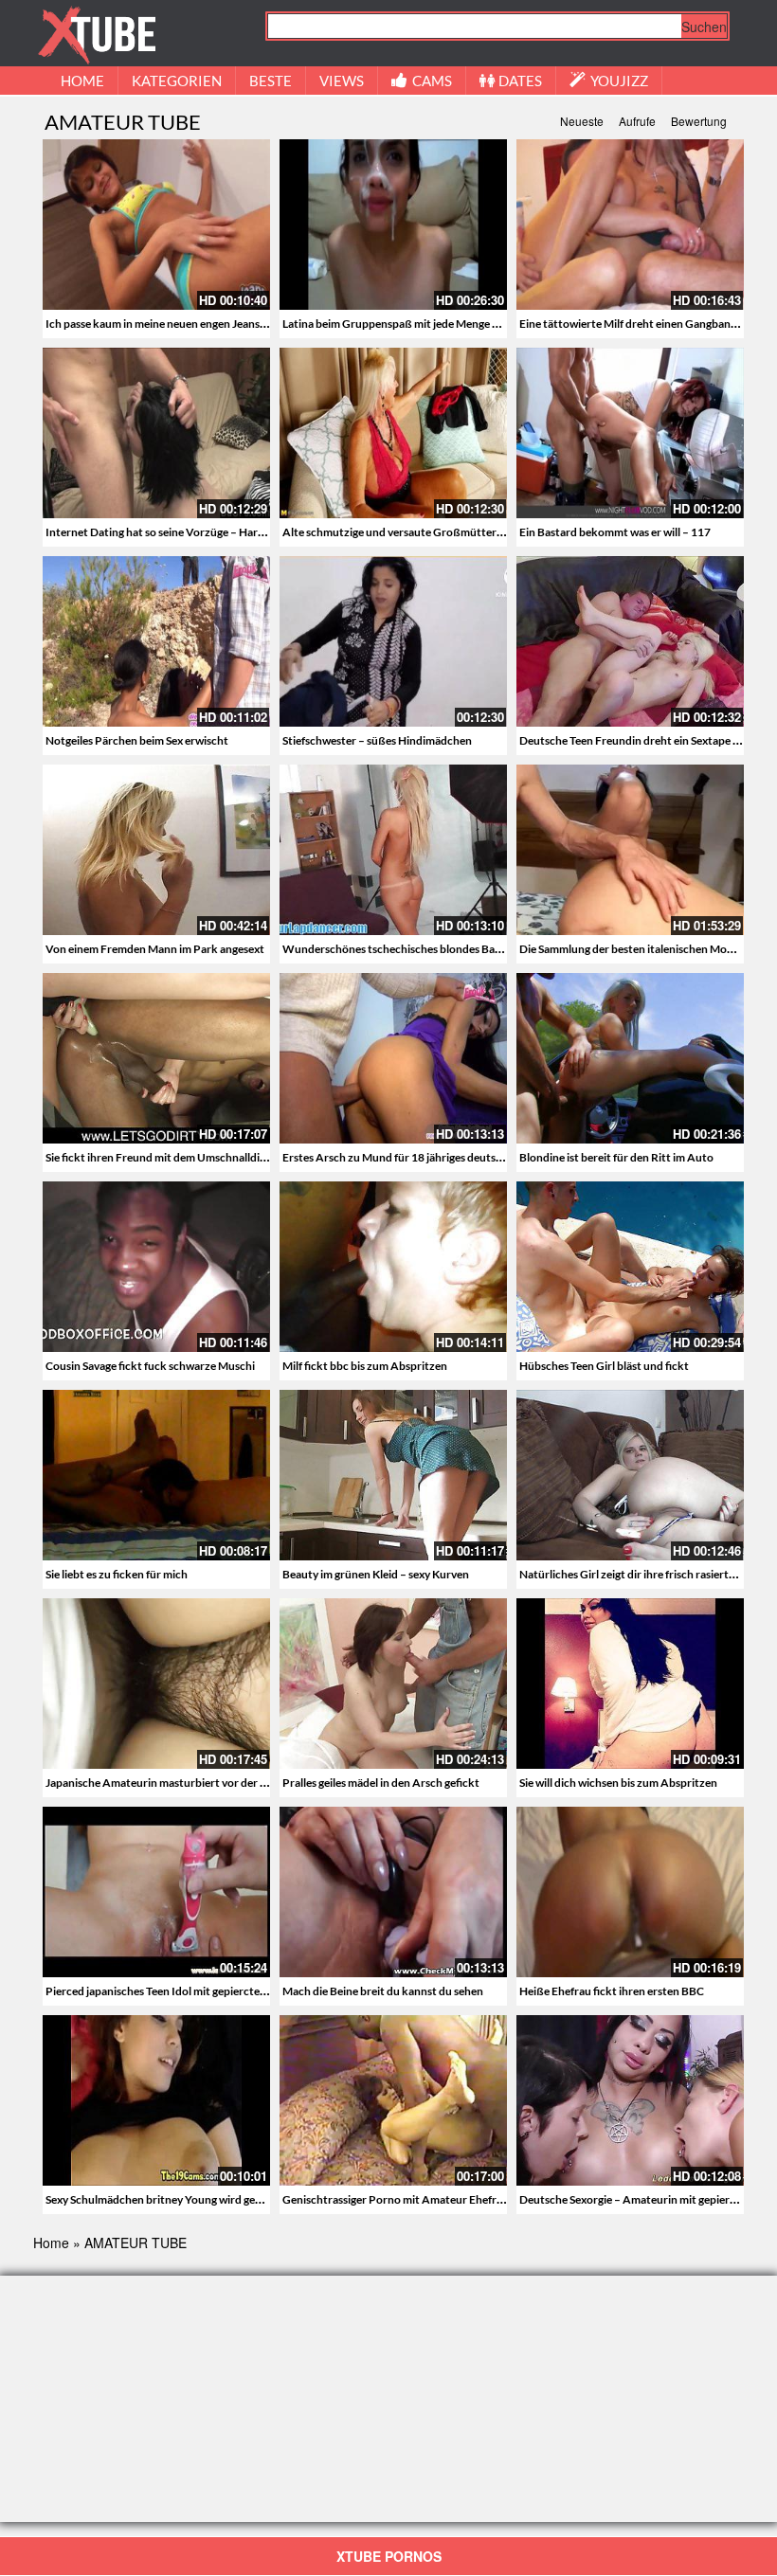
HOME (82, 81)
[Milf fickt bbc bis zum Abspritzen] (393, 1267)
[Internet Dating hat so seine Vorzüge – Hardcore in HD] (156, 433)
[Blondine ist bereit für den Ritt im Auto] (630, 1058)
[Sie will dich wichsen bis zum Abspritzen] (630, 1684)
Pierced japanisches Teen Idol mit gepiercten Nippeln (177, 1991)
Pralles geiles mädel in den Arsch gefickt (381, 1783)
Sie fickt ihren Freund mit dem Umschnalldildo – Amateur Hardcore (214, 1157)
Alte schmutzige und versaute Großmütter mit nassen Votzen (436, 532)
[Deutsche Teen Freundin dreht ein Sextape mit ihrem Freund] (630, 641)
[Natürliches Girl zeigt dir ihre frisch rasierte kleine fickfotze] (630, 1475)
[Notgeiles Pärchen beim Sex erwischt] (156, 641)
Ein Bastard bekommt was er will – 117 (615, 532)
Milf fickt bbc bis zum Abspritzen (365, 1366)
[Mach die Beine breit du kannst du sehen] (393, 1892)
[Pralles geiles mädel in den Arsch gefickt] (393, 1684)
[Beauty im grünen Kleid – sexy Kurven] (393, 1475)
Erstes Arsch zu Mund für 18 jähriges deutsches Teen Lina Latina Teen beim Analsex (488, 1157)
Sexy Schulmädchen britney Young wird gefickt (162, 2199)
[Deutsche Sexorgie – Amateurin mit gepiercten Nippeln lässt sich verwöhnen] (630, 2100)
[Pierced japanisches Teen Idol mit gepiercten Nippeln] (156, 1892)
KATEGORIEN (177, 81)
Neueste (582, 121)
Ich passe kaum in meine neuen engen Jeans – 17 (164, 324)
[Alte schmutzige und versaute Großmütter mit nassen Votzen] (393, 433)
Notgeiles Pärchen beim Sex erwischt (137, 740)
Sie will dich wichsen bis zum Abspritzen (618, 1783)
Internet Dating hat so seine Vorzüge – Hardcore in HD (181, 532)
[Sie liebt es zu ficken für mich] (156, 1475)
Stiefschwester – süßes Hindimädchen (377, 740)
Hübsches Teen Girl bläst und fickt (604, 1366)
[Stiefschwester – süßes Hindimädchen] (393, 641)
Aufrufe (637, 121)
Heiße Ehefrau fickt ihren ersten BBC (612, 1991)
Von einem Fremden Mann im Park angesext (155, 949)
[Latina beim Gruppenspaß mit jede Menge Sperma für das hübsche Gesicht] (393, 225)
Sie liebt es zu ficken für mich (117, 1574)
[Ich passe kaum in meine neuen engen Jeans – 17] (156, 225)
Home (51, 2243)
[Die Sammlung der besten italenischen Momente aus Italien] (630, 850)
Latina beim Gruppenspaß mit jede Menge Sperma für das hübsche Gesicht (467, 324)
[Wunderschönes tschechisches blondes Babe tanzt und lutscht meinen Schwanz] (393, 850)
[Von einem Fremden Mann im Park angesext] (156, 850)
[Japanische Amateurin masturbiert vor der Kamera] (156, 1684)
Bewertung (699, 121)
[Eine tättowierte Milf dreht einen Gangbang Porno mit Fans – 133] (630, 225)
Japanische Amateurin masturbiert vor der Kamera (172, 1783)
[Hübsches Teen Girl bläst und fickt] (630, 1267)
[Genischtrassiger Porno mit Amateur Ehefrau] (393, 2100)
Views (342, 81)
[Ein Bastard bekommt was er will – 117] (630, 433)
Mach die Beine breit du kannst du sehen (383, 1991)
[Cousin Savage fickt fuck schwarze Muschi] (156, 1267)
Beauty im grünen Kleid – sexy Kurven (376, 1574)
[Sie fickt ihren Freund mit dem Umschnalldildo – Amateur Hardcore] (156, 1058)
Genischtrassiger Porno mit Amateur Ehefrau (396, 2199)
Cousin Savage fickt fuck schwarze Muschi (150, 1366)
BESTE (271, 81)
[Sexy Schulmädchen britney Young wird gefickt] (156, 2099)
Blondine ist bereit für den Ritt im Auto (616, 1157)
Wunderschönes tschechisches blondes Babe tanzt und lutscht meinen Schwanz (482, 949)
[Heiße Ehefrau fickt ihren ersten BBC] (630, 1892)
